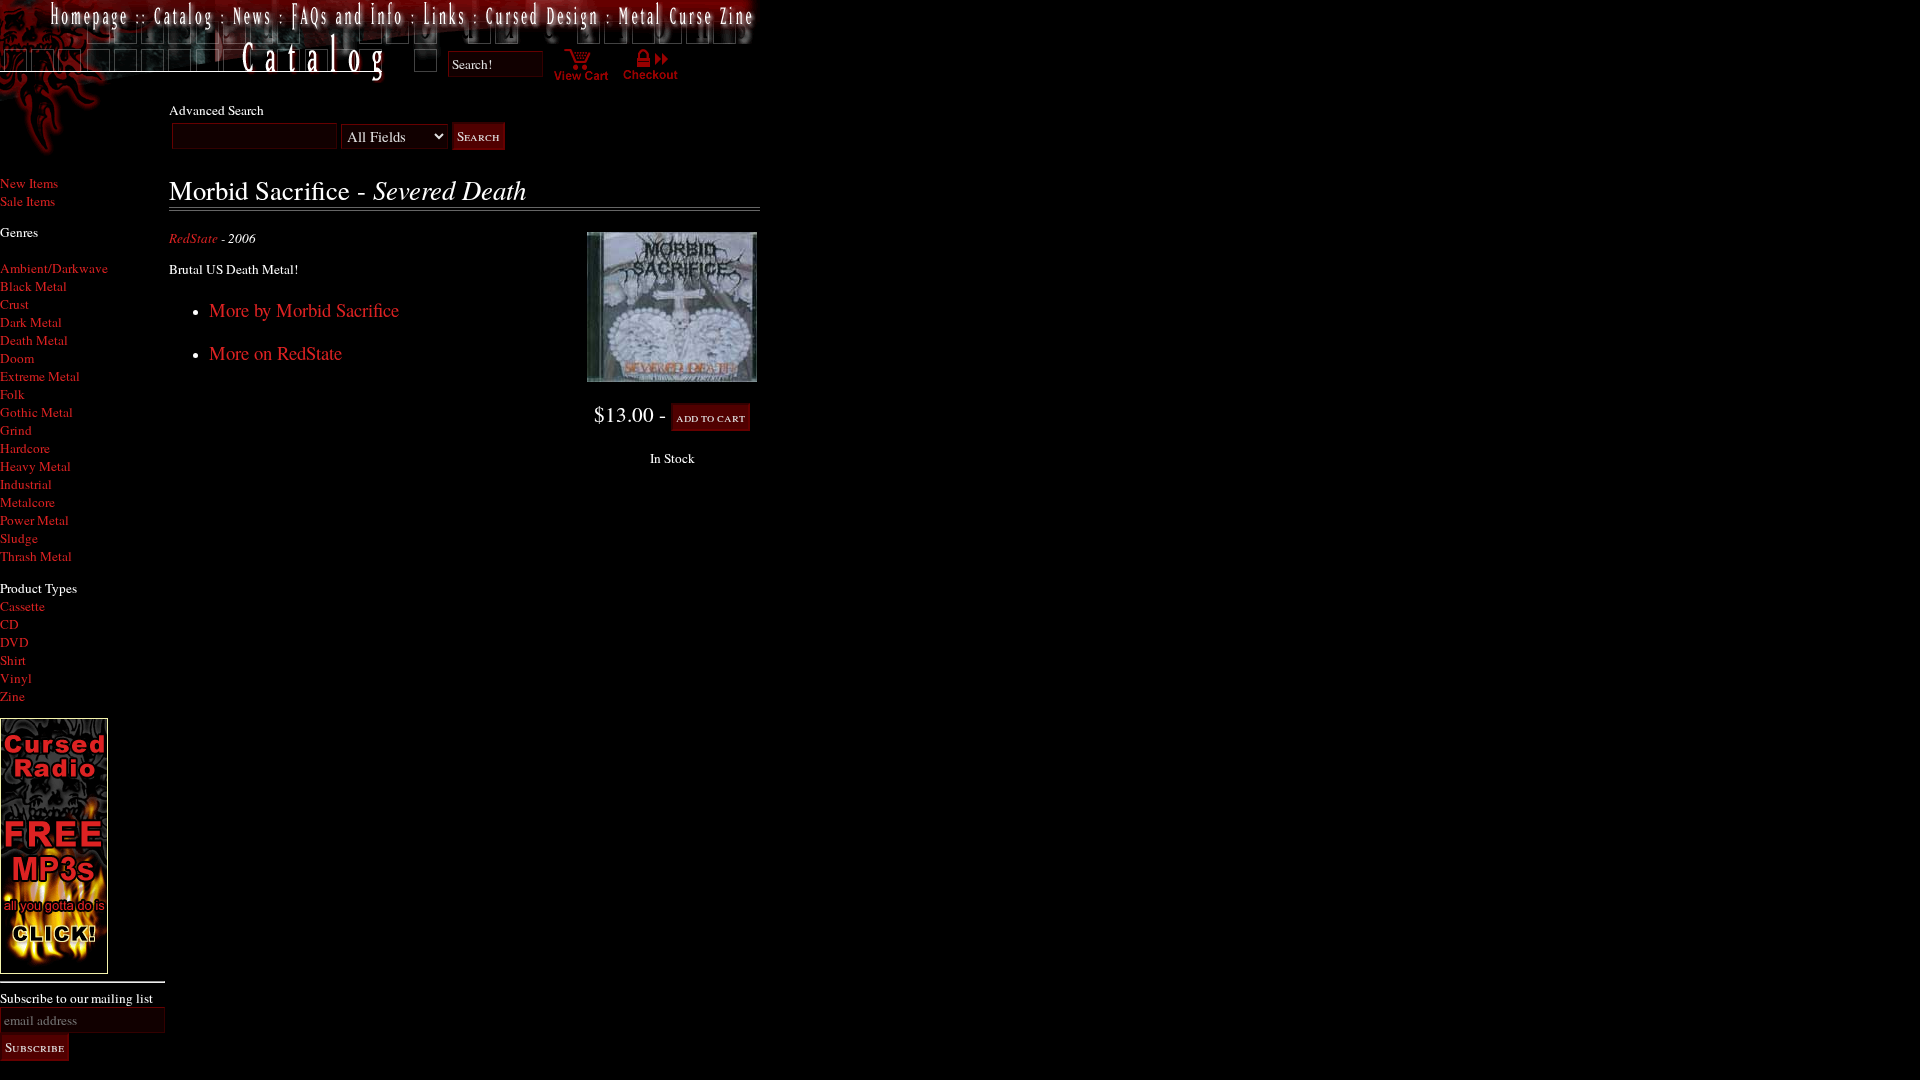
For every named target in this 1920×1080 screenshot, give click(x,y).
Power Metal (34, 520)
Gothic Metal (36, 412)
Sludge (19, 538)
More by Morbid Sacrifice (304, 309)
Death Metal (34, 340)
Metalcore (27, 502)
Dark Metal (31, 322)
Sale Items (27, 201)
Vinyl (16, 678)
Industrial (26, 484)
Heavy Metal (35, 466)
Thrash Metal (36, 556)
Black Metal (33, 286)
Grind (16, 430)
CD (9, 624)
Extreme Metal (40, 376)
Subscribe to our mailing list (76, 998)
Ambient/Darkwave (54, 268)
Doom (17, 358)
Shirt (13, 660)
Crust (14, 304)
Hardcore (25, 448)
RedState (193, 238)
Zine (12, 696)
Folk (12, 394)
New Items (29, 183)
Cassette (22, 606)
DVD (14, 642)
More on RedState (275, 352)
